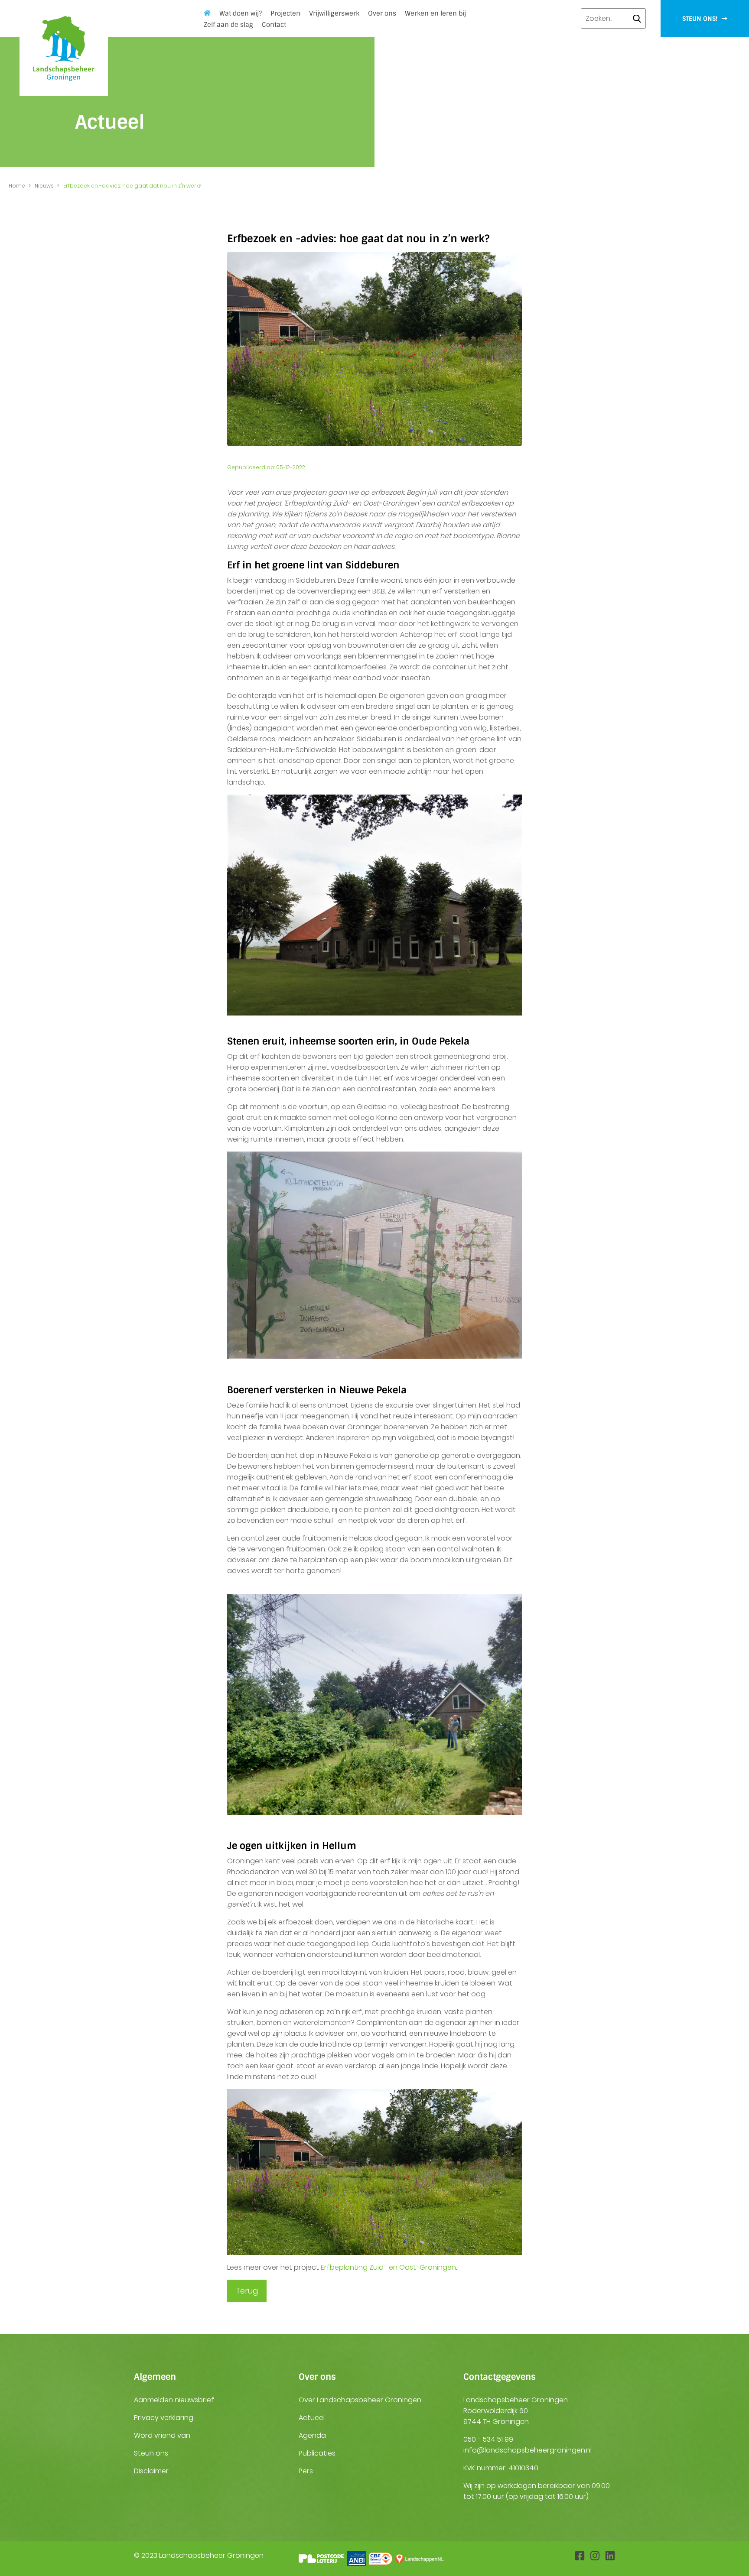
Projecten (285, 13)
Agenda (312, 2435)
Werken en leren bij (435, 13)
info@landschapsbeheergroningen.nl (528, 2450)
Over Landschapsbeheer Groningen (360, 2400)
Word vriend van (162, 2435)
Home (17, 186)
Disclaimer (151, 2471)
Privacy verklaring (164, 2418)
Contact (274, 25)
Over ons (382, 13)
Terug (247, 2291)
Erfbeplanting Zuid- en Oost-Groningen (388, 2267)
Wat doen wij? (241, 13)
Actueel (312, 2418)
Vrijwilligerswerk (334, 13)
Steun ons (151, 2453)
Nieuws (44, 186)
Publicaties (317, 2453)
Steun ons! (701, 19)
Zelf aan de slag (228, 25)
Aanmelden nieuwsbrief (174, 2400)
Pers (306, 2471)
